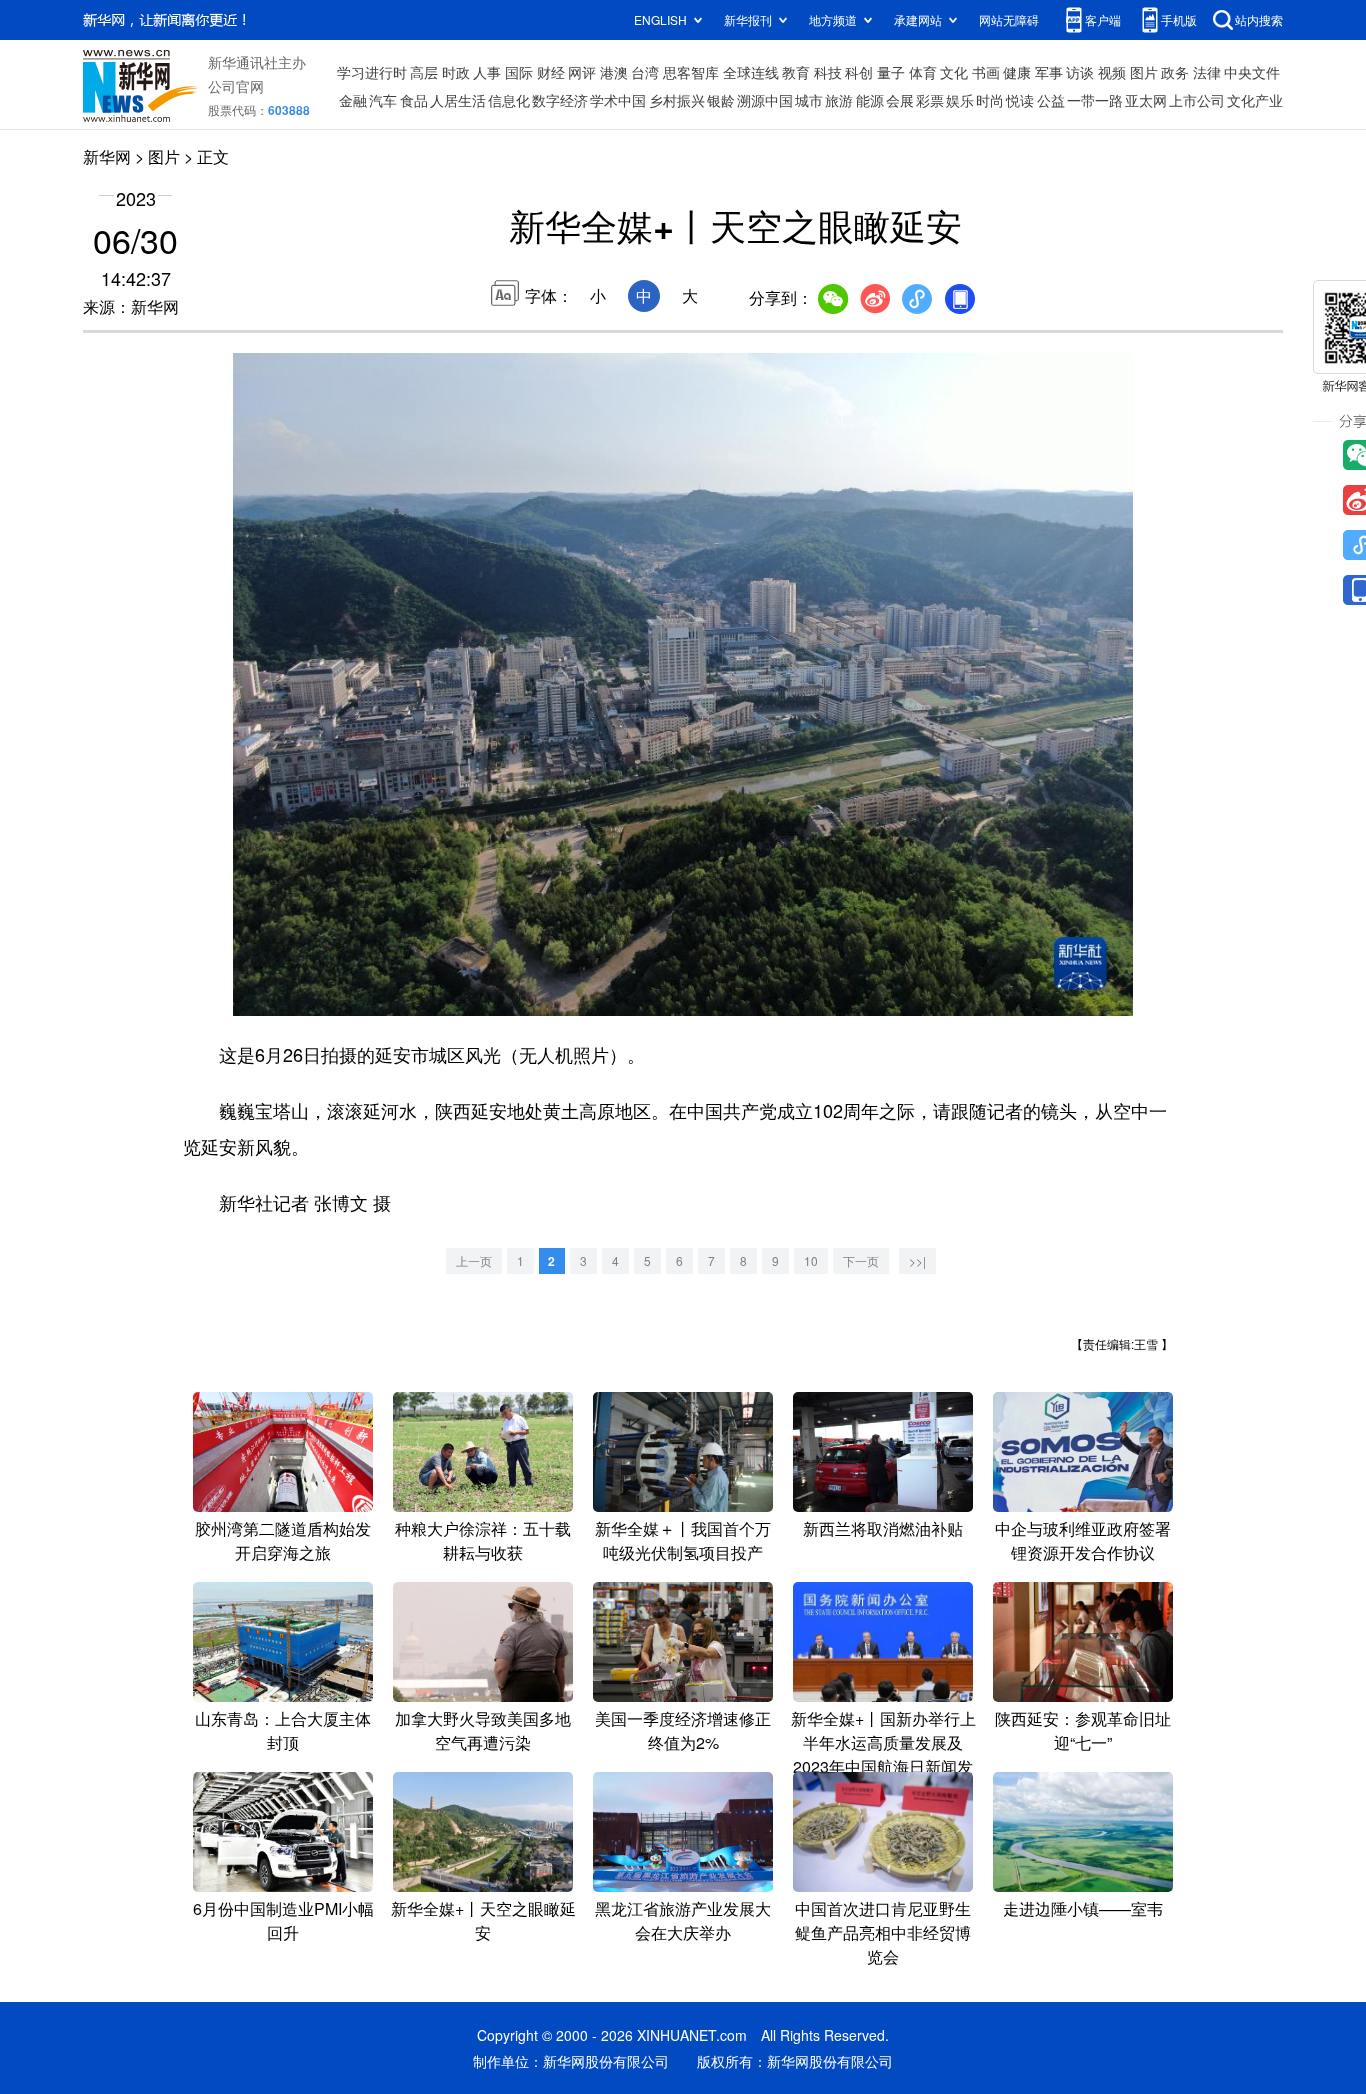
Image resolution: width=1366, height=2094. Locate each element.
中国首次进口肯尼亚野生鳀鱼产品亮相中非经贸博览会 (883, 1932)
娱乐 (960, 100)
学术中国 (618, 100)
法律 (1207, 72)
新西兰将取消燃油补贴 (883, 1528)
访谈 (1080, 72)
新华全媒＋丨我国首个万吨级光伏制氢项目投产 (683, 1540)
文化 (954, 72)
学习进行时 (372, 72)
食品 (414, 100)
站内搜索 (1259, 19)
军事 (1049, 72)
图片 (1144, 72)
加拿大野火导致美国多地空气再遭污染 (483, 1730)
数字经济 (560, 100)
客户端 (1103, 19)
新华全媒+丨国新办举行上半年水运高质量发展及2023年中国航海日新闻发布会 (883, 1754)
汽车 (383, 100)
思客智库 (691, 72)
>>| (917, 1260)
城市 (809, 100)
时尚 (990, 100)
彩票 (930, 100)
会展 (900, 100)
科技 (828, 72)
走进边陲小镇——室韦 (1083, 1908)
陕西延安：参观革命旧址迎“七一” (1083, 1730)
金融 (353, 100)
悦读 (1020, 100)
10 (811, 1260)
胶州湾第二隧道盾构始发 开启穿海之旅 (283, 1540)
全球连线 (751, 72)
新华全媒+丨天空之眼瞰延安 (483, 1920)
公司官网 (236, 86)
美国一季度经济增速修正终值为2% (683, 1730)
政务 (1175, 72)
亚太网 (1146, 100)
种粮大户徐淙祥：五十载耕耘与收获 (483, 1540)
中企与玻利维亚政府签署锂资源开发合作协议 (1083, 1540)
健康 (1017, 72)
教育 (796, 72)
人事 (487, 72)
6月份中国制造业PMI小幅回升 (283, 1920)
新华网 (107, 156)
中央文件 (1252, 72)
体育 (923, 72)
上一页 (474, 1260)
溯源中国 (765, 100)
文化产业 (1255, 100)
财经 (551, 72)
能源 (870, 100)
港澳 (614, 72)
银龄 (721, 100)
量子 (891, 72)
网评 (582, 72)
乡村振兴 (677, 100)
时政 (456, 72)
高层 (424, 72)
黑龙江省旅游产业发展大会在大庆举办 (683, 1920)
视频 (1112, 72)
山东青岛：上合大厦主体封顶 (283, 1730)
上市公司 (1197, 100)
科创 (859, 72)
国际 (519, 72)
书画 (986, 72)
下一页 (861, 1260)
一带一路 (1095, 100)
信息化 (509, 100)
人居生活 (458, 100)
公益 (1051, 100)
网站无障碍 (1009, 19)
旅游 (839, 100)
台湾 (645, 72)
